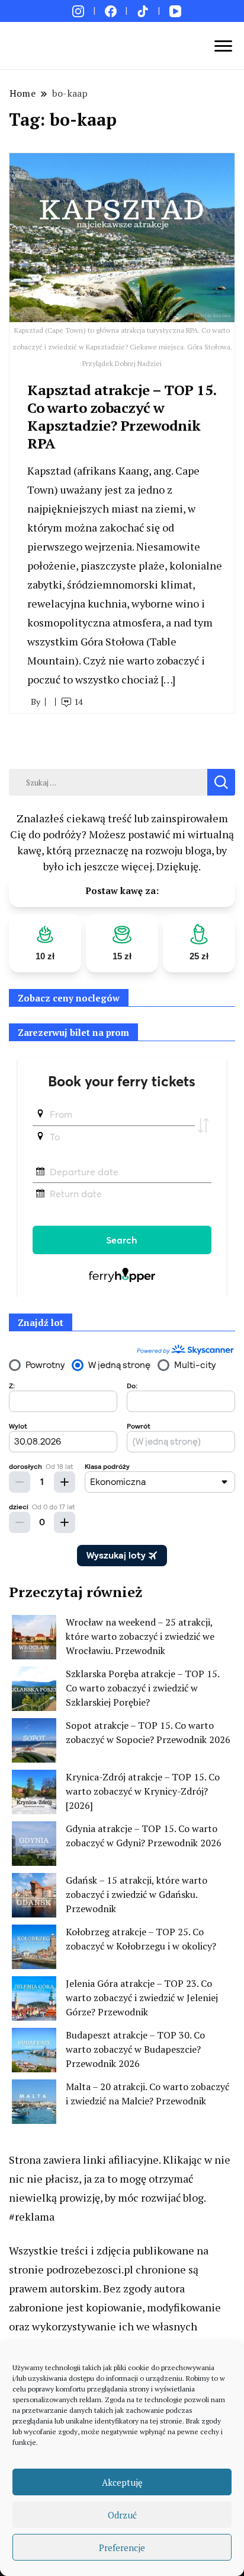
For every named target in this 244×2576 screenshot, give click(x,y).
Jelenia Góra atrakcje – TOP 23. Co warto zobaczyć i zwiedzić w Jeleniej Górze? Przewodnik (142, 1998)
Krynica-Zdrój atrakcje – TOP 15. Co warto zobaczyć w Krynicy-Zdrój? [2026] (143, 1791)
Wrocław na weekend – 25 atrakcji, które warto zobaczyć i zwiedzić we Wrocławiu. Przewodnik (140, 1636)
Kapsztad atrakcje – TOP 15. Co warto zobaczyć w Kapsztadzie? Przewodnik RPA (122, 416)
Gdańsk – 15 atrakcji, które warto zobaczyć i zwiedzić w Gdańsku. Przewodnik (137, 1894)
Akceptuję (122, 2482)
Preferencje (122, 2548)
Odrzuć (122, 2515)
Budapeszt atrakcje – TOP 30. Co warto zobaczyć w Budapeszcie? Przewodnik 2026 (135, 2049)
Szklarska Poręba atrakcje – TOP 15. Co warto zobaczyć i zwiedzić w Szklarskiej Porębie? (142, 1688)
